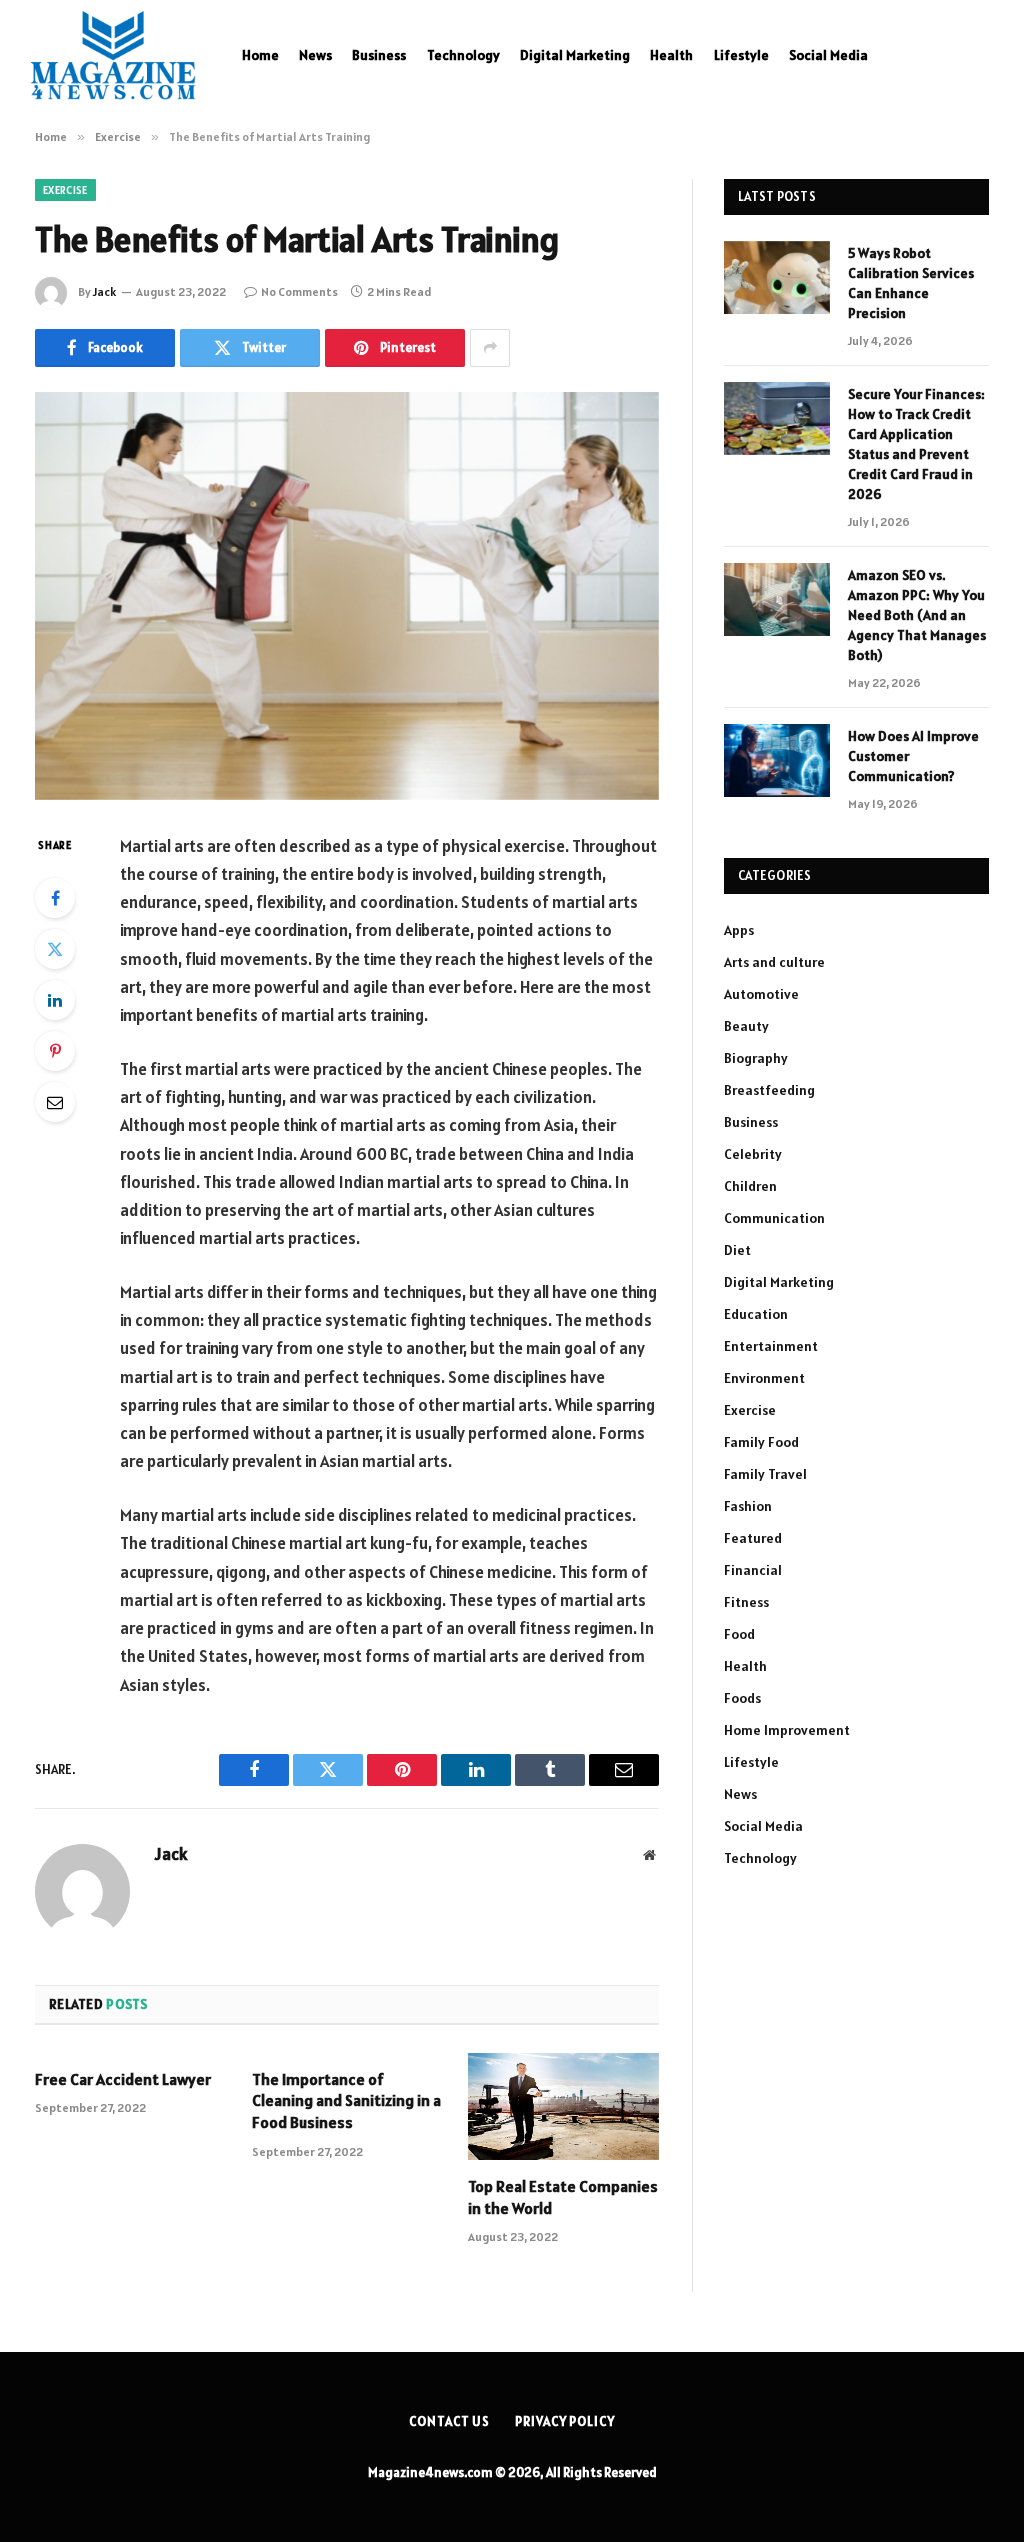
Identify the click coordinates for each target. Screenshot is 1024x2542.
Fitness (746, 1602)
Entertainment (771, 1346)
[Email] (55, 1102)
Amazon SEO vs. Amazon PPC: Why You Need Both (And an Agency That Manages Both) (917, 615)
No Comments (299, 291)
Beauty (746, 1026)
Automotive (761, 994)
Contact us (449, 2421)
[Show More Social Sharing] (490, 348)
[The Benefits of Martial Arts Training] (347, 596)
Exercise (65, 190)
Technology (463, 55)
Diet (737, 1250)
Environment (764, 1378)
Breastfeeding (769, 1090)
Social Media (828, 55)
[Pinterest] (55, 1051)
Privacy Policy (565, 2421)
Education (756, 1314)
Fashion (748, 1506)
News (315, 55)
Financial (753, 1570)
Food (739, 1634)
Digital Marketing (575, 55)
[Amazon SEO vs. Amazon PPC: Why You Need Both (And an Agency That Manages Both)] (777, 599)
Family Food (761, 1442)
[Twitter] (55, 949)
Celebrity (753, 1154)
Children (750, 1186)
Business (379, 55)
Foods (742, 1698)
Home (260, 55)
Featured (753, 1538)
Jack (104, 291)
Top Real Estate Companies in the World (563, 2197)
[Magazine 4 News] (113, 55)
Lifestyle (741, 55)
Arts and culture (774, 962)
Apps (739, 930)
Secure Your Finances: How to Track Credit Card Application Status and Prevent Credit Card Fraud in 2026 (916, 444)
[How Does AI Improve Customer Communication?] (777, 760)
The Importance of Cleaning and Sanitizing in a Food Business (346, 2101)
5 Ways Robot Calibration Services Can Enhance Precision (911, 283)
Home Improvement (787, 1730)
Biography (756, 1058)
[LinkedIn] (55, 1000)
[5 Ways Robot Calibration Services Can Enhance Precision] (777, 277)
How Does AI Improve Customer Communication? (913, 756)
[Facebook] (55, 898)
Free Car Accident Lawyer (123, 2079)
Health (671, 55)
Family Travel (765, 1474)
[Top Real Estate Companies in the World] (563, 2106)
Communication (774, 1218)
